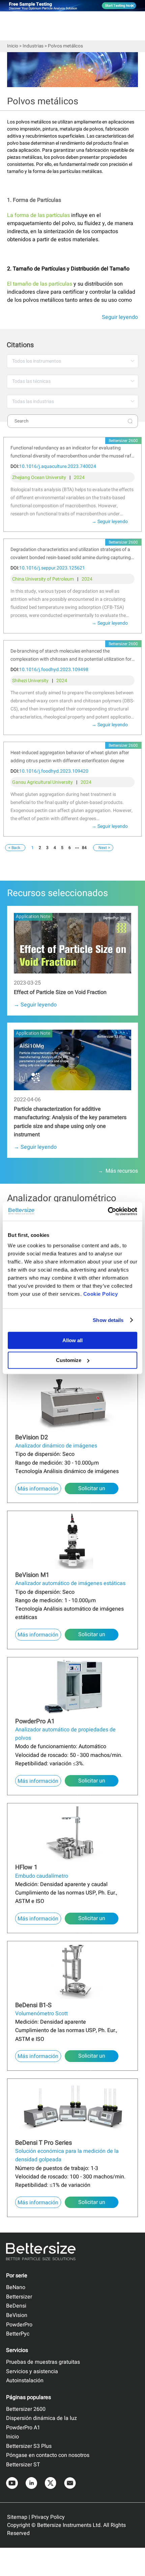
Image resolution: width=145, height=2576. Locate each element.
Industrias (33, 46)
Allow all (72, 1340)
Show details (108, 1320)
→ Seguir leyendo (110, 522)
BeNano (16, 2287)
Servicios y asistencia (32, 2371)
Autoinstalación (25, 2381)
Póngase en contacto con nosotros (48, 2455)
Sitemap (17, 2517)
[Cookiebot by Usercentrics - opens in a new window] (108, 1211)
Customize (69, 1360)
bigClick (15, 909)
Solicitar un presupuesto (92, 1489)
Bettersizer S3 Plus (29, 2446)
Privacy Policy (48, 2517)
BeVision (17, 2315)
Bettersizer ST (23, 2465)
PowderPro (19, 2325)
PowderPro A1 (23, 2428)
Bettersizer (19, 2297)
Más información (38, 1489)
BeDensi (16, 2306)
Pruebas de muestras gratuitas (43, 2362)
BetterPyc (18, 2334)
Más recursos (122, 1171)
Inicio (13, 46)
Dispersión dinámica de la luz (41, 2418)
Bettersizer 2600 (26, 2409)
